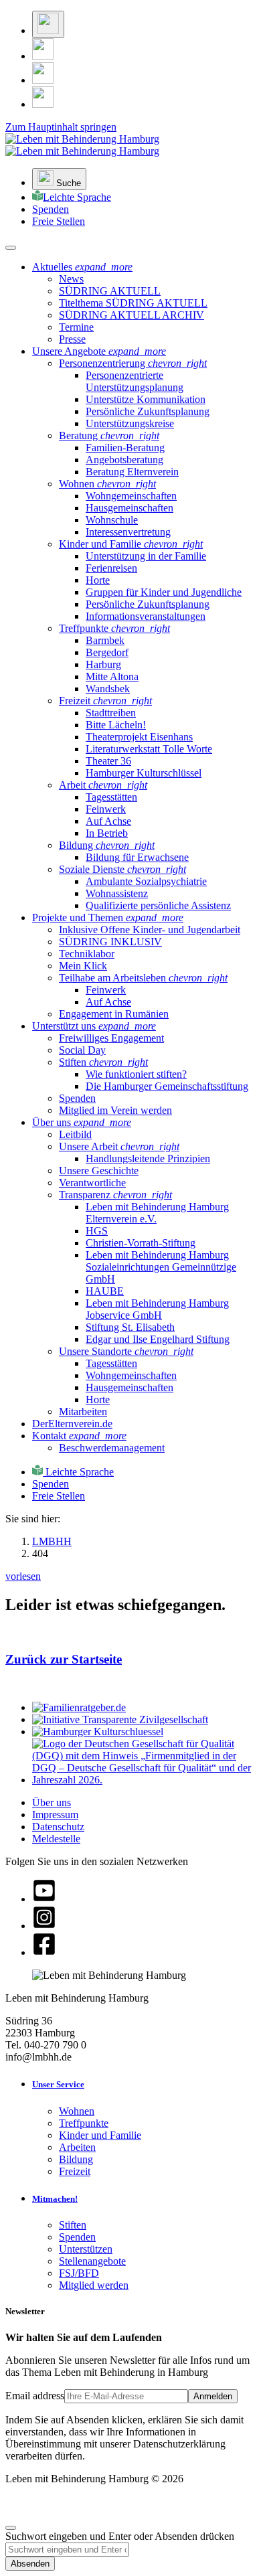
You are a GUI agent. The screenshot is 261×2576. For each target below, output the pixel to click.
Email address (35, 2396)
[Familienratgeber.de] (79, 1707)
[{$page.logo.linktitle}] (82, 145)
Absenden (30, 2564)
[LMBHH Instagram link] (43, 56)
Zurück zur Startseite (64, 1659)
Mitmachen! (55, 2199)
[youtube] (44, 1899)
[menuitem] (71, 279)
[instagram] (44, 1926)
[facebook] (44, 1952)
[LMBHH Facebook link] (43, 80)
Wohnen (77, 2111)
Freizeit (75, 2171)
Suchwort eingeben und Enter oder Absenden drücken (120, 2536)
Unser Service (58, 2084)
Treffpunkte (84, 2123)
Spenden (77, 2237)
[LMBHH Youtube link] (43, 104)
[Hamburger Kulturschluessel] (98, 1732)
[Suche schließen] (11, 2528)
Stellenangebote (92, 2261)
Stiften (73, 2225)
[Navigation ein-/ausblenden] (11, 248)
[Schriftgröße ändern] (48, 24)
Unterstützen (86, 2249)
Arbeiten (77, 2147)
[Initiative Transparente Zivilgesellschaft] (120, 1719)
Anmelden (213, 2396)
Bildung (76, 2159)
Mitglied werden (94, 2285)
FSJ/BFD (79, 2273)
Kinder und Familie (100, 2135)
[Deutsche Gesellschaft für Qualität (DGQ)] (144, 1780)
